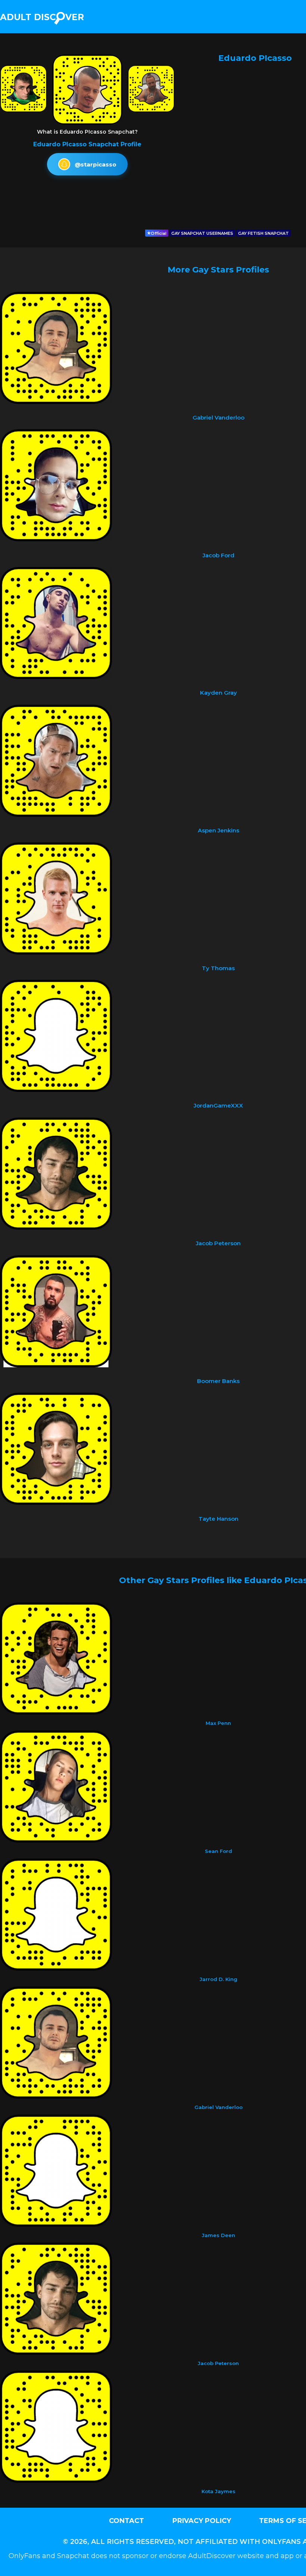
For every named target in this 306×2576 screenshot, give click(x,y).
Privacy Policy (202, 2521)
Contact (127, 2521)
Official (159, 233)
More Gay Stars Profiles (218, 270)
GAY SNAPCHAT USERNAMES (202, 233)
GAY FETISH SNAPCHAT (263, 233)
